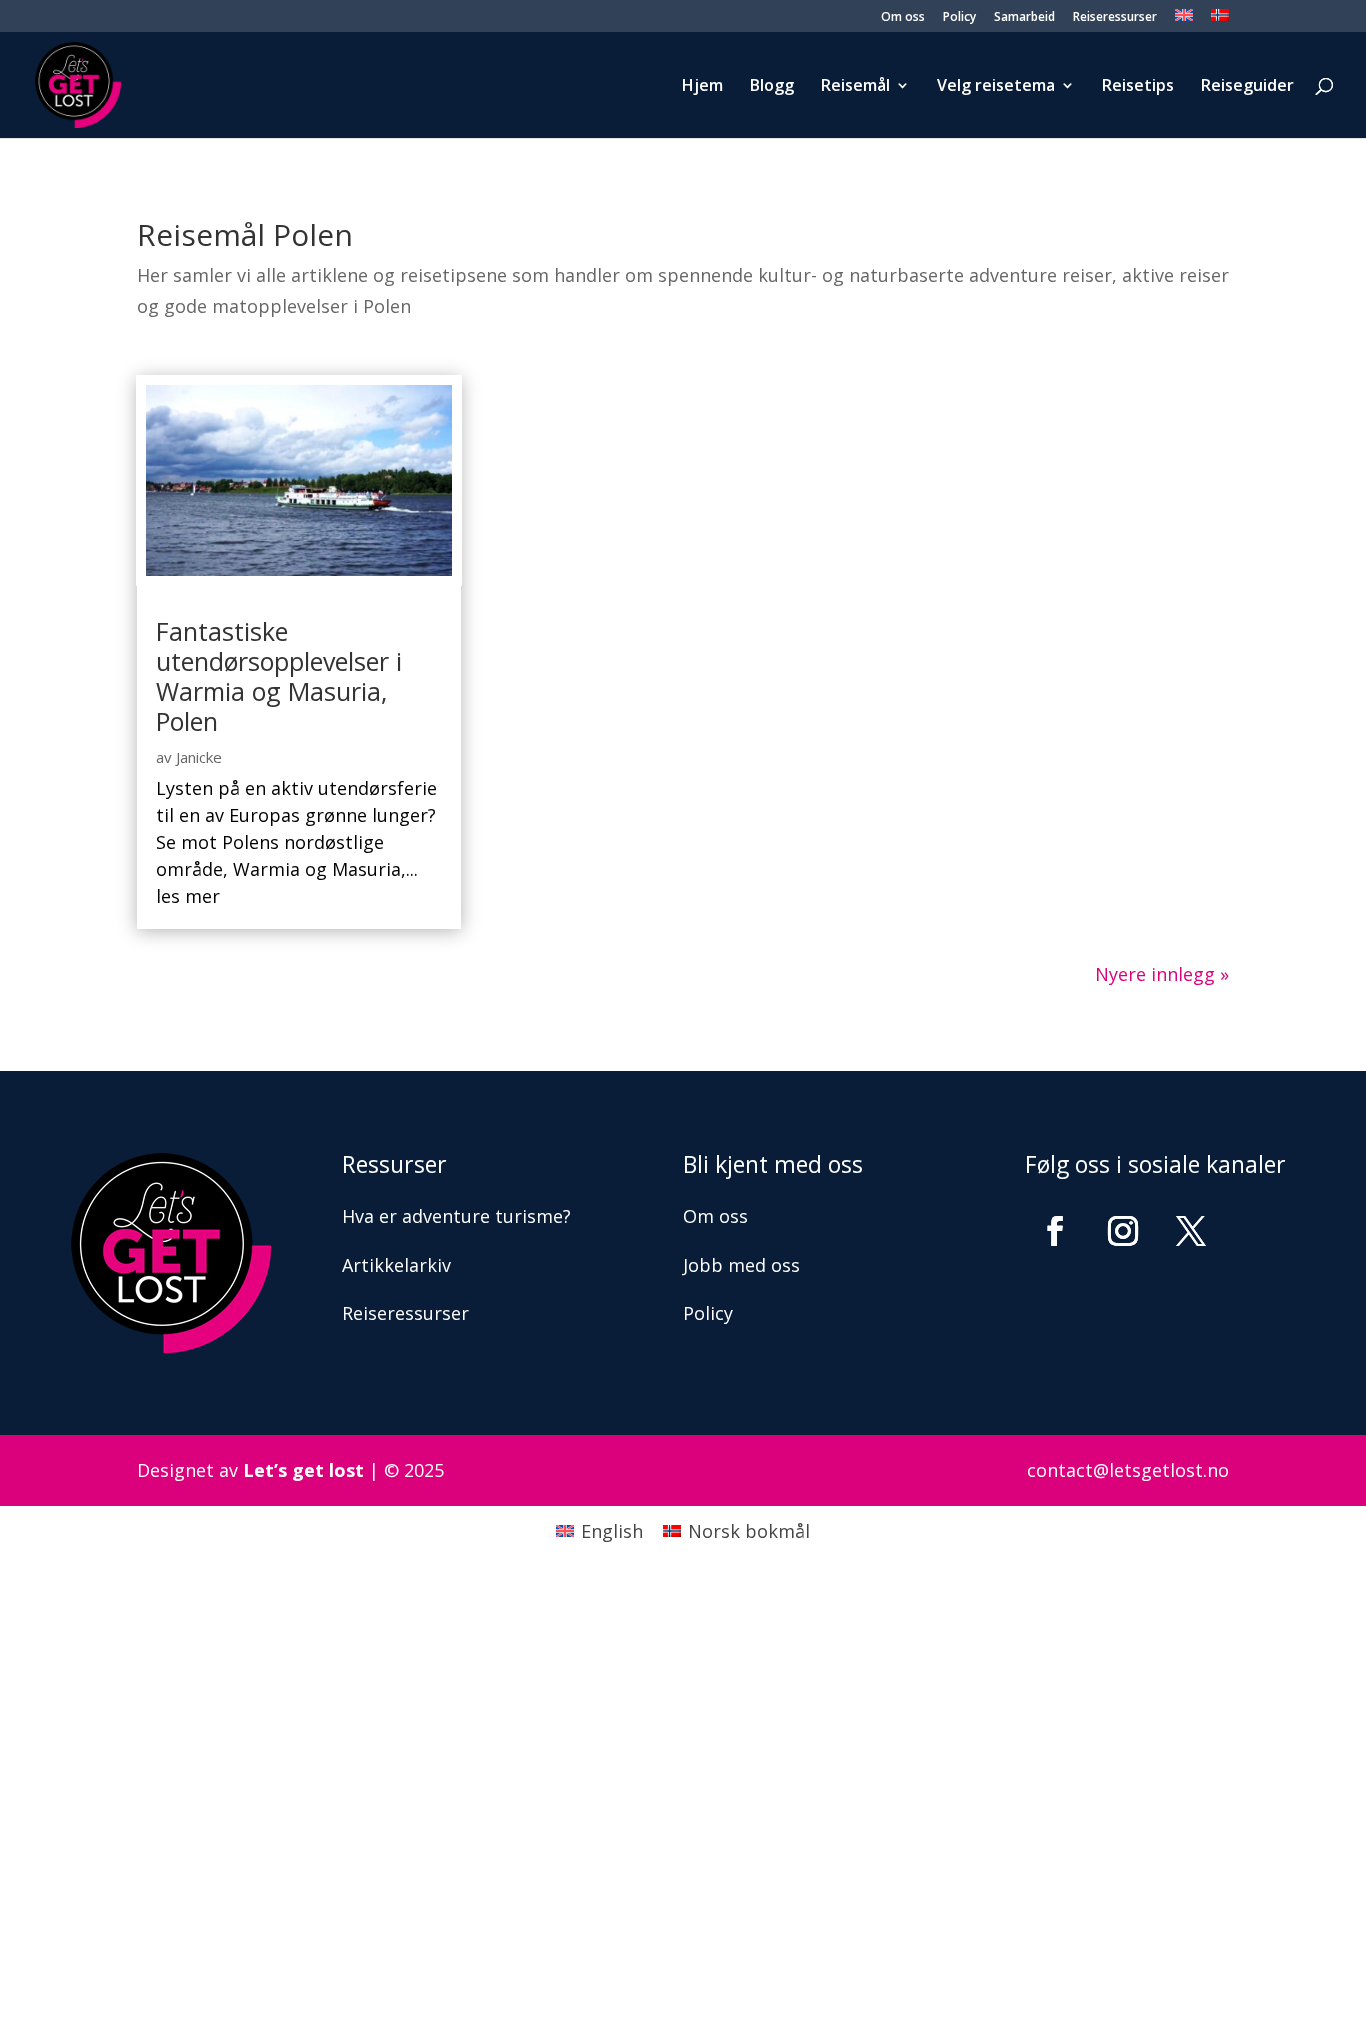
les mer (188, 896)
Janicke (199, 757)
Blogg (772, 87)
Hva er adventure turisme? (456, 1216)
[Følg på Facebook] (1055, 1231)
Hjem (702, 87)
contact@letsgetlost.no (1128, 1470)
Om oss (903, 18)
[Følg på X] (1191, 1231)
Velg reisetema (996, 87)
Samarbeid (1024, 18)
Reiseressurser (1115, 18)
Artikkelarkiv (396, 1265)
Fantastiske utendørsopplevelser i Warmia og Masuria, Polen (279, 676)
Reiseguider (1247, 87)
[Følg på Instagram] (1123, 1231)
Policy (959, 18)
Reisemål (855, 87)
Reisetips (1138, 87)
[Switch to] (1184, 20)
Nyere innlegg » (1162, 974)
